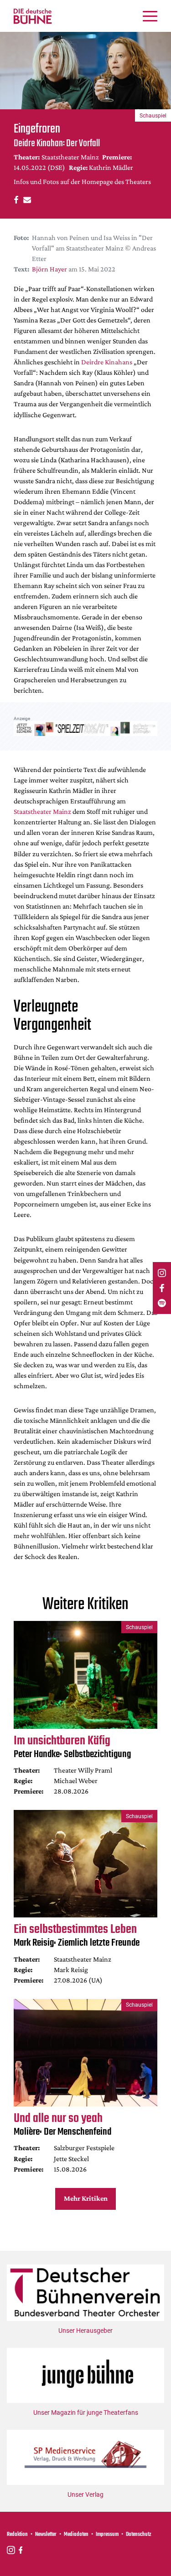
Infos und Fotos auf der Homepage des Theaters (82, 181)
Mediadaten (76, 2535)
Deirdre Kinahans (107, 362)
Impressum (107, 2535)
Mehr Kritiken (86, 2198)
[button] (15, 199)
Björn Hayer (49, 269)
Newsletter (46, 2535)
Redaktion (17, 2535)
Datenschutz (139, 2535)
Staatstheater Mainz (42, 811)
